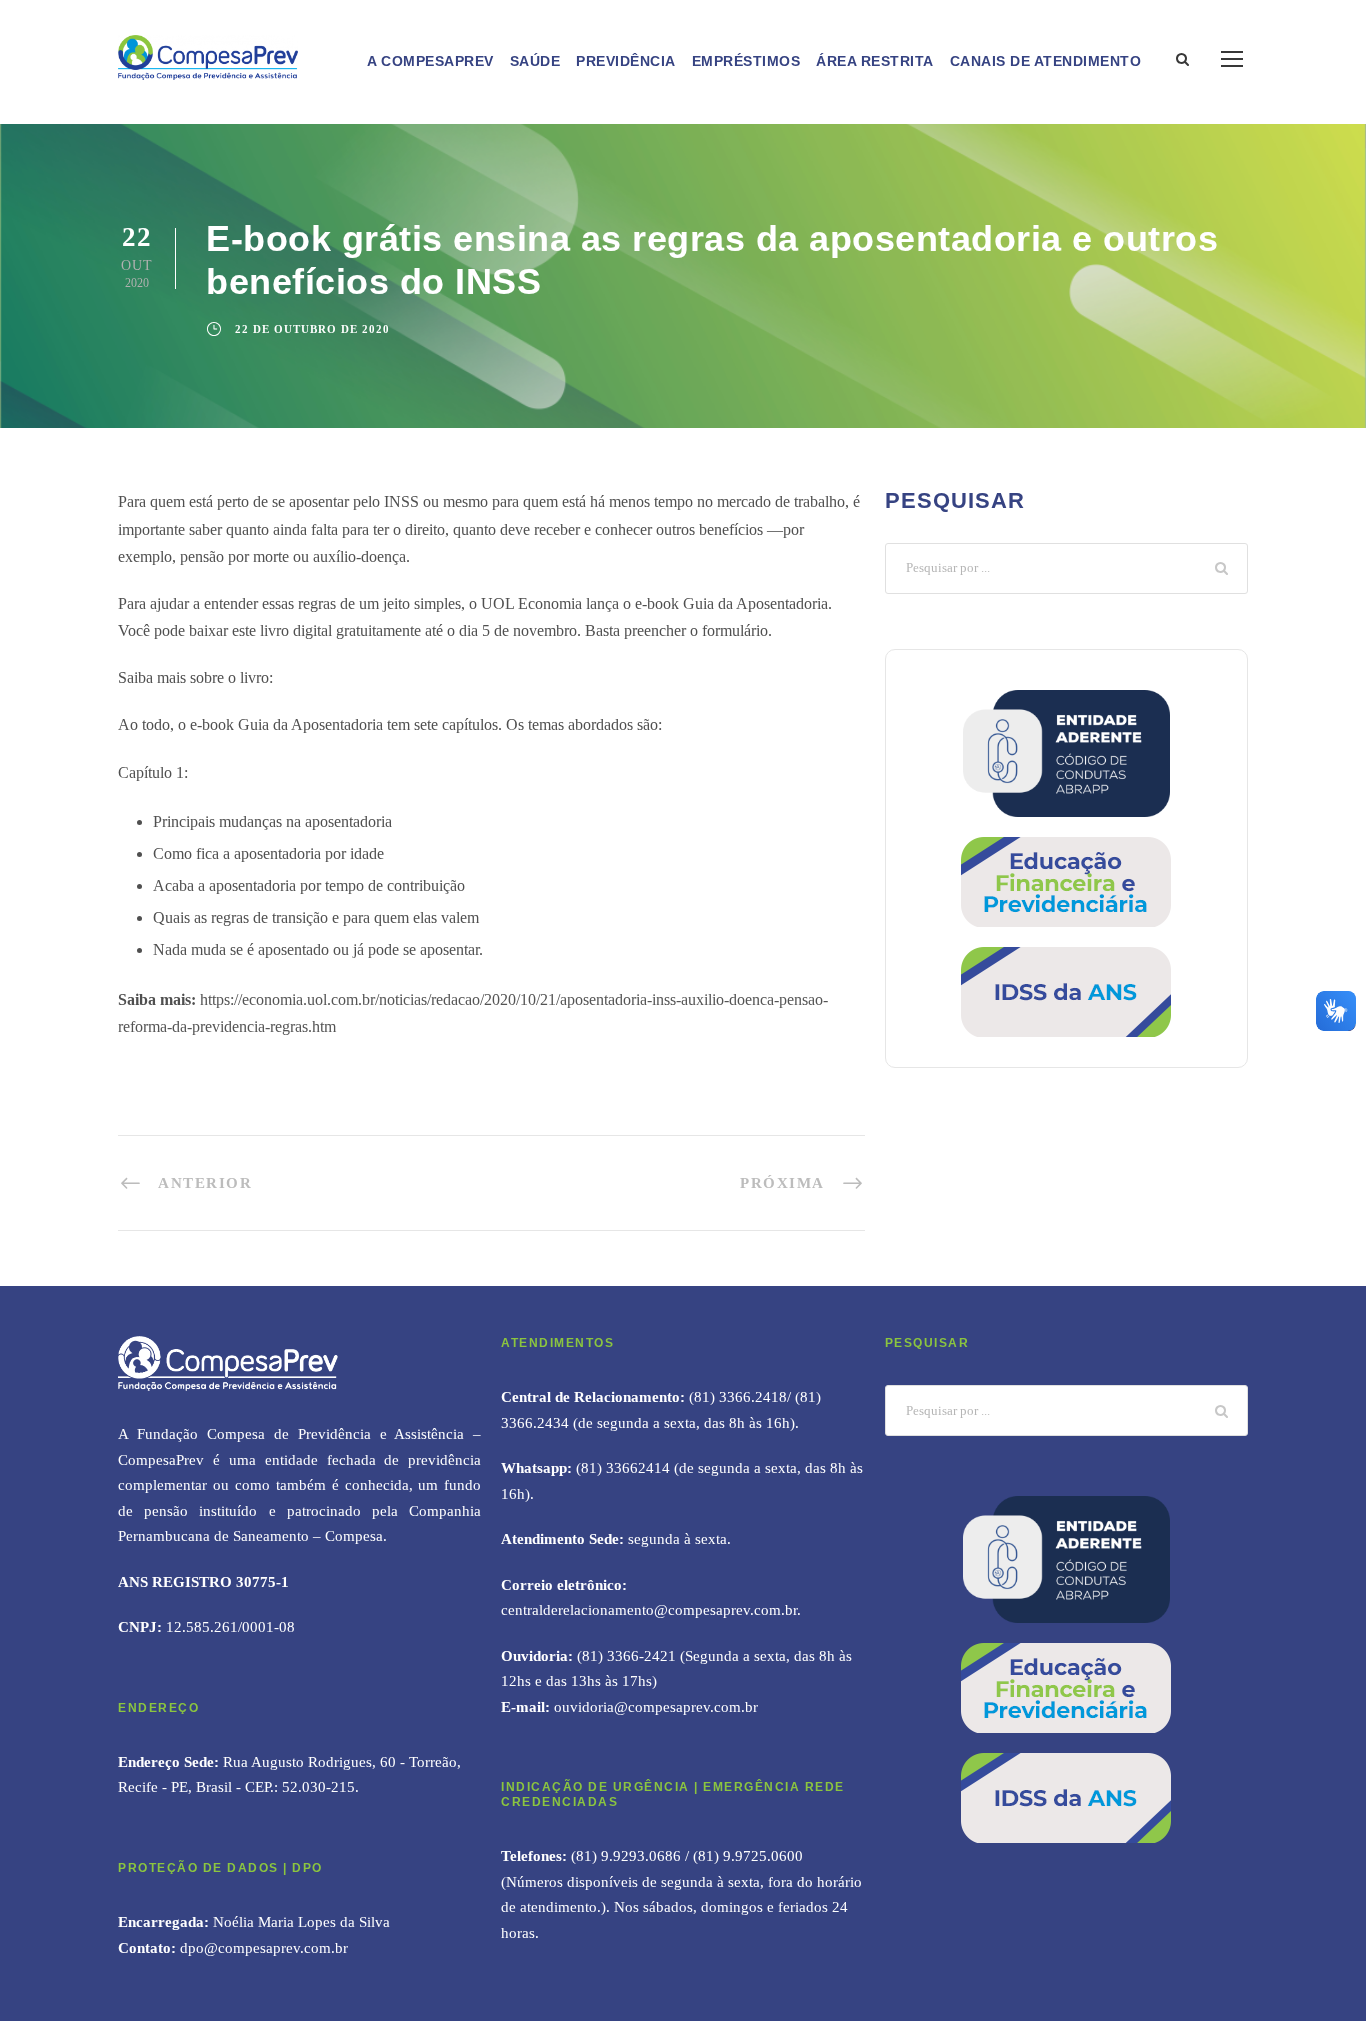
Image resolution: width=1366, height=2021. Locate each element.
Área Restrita (875, 61)
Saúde (535, 61)
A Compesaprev (430, 61)
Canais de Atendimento (1046, 61)
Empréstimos (746, 61)
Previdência (626, 61)
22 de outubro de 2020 (312, 329)
